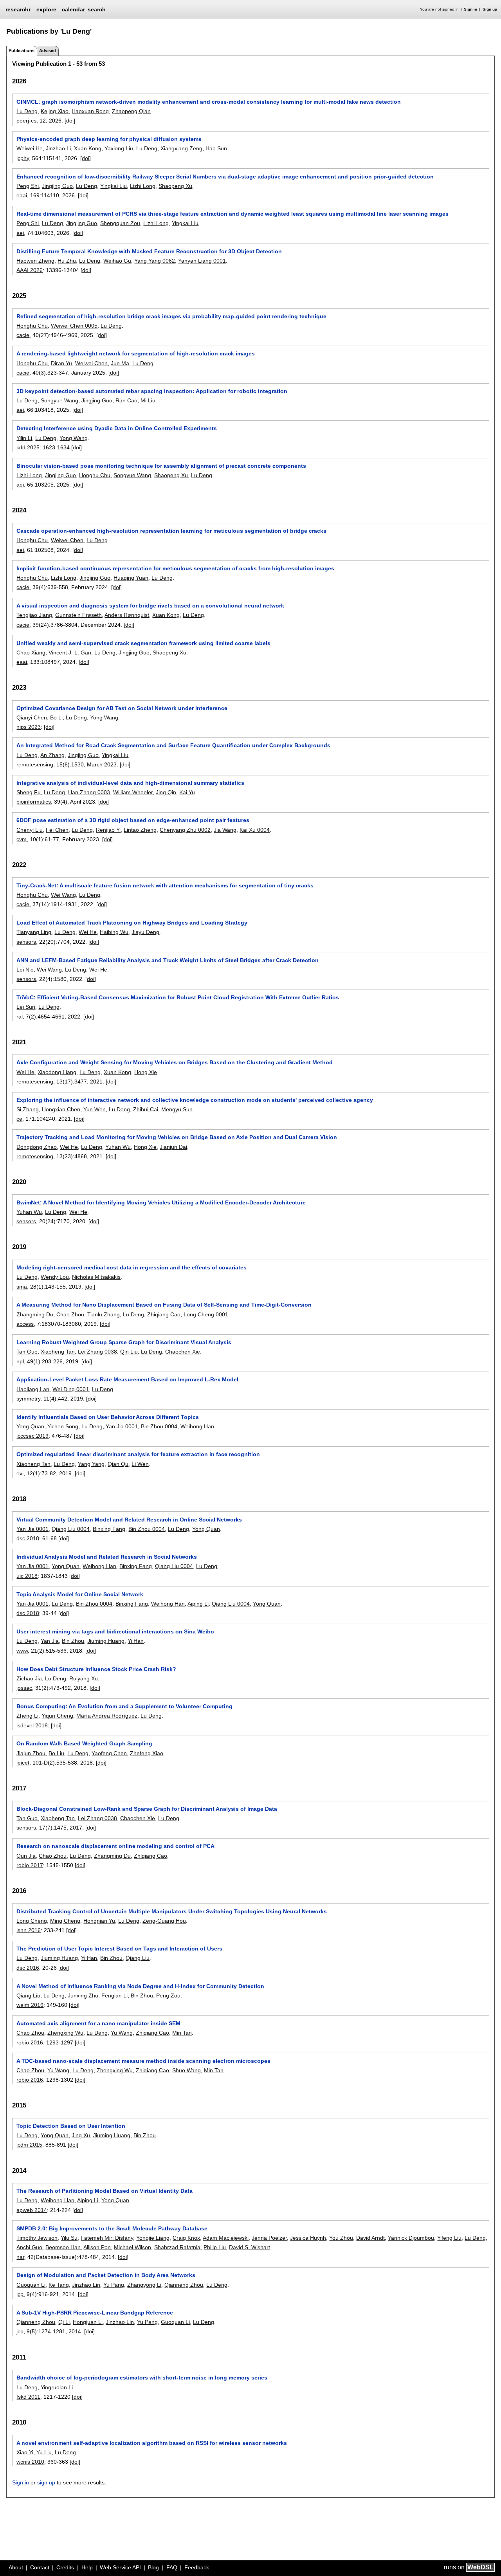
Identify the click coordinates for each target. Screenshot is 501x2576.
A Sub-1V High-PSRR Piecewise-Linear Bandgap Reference (95, 2313)
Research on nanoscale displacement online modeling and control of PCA (115, 1846)
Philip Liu (215, 2247)
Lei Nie (25, 970)
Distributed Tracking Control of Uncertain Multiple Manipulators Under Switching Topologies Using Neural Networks (172, 1911)
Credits (65, 2567)
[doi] (70, 121)
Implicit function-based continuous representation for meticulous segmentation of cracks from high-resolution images (175, 568)
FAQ (172, 2567)
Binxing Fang (109, 1529)
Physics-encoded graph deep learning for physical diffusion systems (109, 139)
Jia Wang (225, 830)
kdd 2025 (28, 447)
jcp (20, 2294)
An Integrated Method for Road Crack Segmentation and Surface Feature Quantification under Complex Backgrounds (173, 745)
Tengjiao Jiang (34, 615)
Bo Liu (56, 1753)
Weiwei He (30, 148)
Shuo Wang (187, 2070)
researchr (18, 9)
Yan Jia (50, 1641)
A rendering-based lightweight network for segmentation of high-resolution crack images (136, 353)
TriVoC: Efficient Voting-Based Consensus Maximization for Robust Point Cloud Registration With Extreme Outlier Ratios (178, 997)
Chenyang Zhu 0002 (185, 830)
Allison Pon (97, 2247)
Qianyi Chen (32, 717)
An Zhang (52, 755)
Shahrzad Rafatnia (177, 2247)
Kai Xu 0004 (255, 830)
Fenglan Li (114, 1996)
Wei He (88, 932)
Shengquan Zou (120, 223)
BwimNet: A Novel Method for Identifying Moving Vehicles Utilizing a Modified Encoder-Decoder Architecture (161, 1202)
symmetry (28, 1399)
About (16, 2567)
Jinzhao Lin (86, 2285)
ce (19, 1119)
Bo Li (56, 717)
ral (20, 1017)
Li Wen (140, 1464)
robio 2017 (30, 1865)
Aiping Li (198, 1604)
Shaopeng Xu (175, 186)
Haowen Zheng (35, 261)
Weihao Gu (117, 261)
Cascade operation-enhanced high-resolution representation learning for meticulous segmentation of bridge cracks (171, 531)
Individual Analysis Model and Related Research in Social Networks (107, 1557)
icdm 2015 (29, 2145)
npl (20, 1361)
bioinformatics (34, 802)
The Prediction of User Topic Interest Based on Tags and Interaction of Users (119, 1949)
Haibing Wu (114, 932)
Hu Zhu (67, 261)
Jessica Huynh (308, 2238)
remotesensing (35, 764)
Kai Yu (187, 792)
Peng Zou (168, 1996)
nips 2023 (29, 727)
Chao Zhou (70, 1314)
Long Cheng (32, 1921)
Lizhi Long (143, 186)
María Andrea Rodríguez (107, 1716)
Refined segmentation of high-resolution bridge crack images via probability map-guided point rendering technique (171, 316)
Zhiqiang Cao (164, 1314)
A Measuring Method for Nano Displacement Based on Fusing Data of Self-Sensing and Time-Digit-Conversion (164, 1305)
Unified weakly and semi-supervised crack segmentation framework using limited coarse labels (143, 643)
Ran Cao (126, 400)
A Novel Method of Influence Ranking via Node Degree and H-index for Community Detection (140, 1986)
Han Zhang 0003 (89, 792)
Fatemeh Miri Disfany (107, 2238)
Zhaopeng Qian (131, 111)
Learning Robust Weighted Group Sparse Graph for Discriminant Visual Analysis (124, 1342)
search (97, 9)
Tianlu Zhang (104, 1314)
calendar (73, 9)
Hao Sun (216, 148)
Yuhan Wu (118, 1147)
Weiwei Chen (91, 363)
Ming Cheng (65, 1921)
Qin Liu (129, 1352)
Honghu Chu (32, 326)
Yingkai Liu (114, 186)
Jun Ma (120, 363)
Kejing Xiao (55, 111)
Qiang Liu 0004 (71, 1529)
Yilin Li (24, 438)
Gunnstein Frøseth (78, 615)
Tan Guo (27, 1352)
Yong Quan (30, 1426)
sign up (46, 2482)
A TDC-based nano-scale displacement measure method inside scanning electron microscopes (143, 2061)
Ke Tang (59, 2285)
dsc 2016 (28, 1968)
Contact (40, 2567)
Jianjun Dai (173, 1147)
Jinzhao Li (58, 148)
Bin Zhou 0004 (159, 1426)
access (25, 1324)
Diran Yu (61, 363)
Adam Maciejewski (226, 2238)
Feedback (197, 2567)
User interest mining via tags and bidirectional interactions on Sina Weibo (115, 1631)
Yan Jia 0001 (122, 1426)
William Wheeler (133, 792)
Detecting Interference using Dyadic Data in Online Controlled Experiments (117, 428)
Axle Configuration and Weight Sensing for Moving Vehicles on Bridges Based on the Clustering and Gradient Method (175, 1062)
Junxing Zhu (83, 1996)
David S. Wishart (250, 2247)
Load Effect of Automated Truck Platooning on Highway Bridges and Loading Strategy (132, 923)
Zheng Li (27, 1716)
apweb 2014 (32, 2210)
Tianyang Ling (34, 932)
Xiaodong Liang (57, 1072)
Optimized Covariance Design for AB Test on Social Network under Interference (122, 708)
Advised (48, 50)
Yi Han (136, 1641)
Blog (153, 2567)
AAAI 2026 (30, 270)
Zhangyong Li (144, 2285)
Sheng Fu (29, 792)
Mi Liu (148, 400)
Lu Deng (27, 111)
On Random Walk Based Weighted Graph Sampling (84, 1743)
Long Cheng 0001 (206, 1314)
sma (22, 1287)
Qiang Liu (138, 1958)
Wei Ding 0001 (71, 1389)
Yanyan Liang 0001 (202, 261)
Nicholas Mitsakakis (96, 1277)
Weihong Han (197, 1426)
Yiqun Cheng (57, 1716)
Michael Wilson (132, 2247)
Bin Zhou (73, 1641)
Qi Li (64, 2322)
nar (20, 2257)
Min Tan (182, 2033)
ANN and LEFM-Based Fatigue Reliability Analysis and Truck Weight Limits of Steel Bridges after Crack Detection (168, 960)
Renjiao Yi (108, 830)
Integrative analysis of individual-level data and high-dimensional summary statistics (130, 783)
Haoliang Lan (33, 1389)
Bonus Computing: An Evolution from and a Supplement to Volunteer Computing (124, 1706)
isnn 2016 (29, 1930)
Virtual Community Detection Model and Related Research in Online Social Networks (129, 1520)
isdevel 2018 (32, 1725)
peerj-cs (26, 121)
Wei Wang (63, 895)
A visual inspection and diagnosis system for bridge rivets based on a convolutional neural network (150, 606)
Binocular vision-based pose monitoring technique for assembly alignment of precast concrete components (161, 466)
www (22, 1651)
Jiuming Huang (106, 1641)
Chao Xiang (31, 653)
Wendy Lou (55, 1277)
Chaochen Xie (183, 1352)
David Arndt (370, 2238)
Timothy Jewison (37, 2238)
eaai (22, 195)
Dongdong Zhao (37, 1147)
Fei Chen (57, 830)
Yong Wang (74, 438)
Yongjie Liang (153, 2238)
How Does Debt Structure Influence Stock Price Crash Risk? (96, 1669)
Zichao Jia (29, 1678)
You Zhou (341, 2238)
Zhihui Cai (146, 1109)
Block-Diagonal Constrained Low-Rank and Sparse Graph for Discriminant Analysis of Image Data (147, 1809)
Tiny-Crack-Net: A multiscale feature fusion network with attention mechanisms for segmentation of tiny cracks (165, 885)
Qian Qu (118, 1464)
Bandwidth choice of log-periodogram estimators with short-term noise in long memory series (142, 2378)
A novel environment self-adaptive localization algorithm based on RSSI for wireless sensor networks (152, 2443)
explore (46, 9)
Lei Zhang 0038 (97, 1352)
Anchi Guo (29, 2247)
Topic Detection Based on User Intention (71, 2126)
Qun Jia (26, 1856)
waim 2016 (30, 2005)
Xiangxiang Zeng (181, 148)
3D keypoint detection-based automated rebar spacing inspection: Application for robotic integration (152, 391)
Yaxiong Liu (119, 148)
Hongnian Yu (99, 1921)
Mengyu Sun (177, 1109)
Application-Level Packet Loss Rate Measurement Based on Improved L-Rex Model (127, 1379)
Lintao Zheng (140, 830)
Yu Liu (44, 2452)
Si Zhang (28, 1109)
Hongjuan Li (88, 2322)
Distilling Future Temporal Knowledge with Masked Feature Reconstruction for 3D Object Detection (149, 251)
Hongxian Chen (61, 1109)
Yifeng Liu (449, 2238)
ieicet (23, 1763)
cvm (22, 839)
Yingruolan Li (57, 2387)
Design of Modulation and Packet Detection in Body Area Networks (106, 2275)
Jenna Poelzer (269, 2238)
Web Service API (120, 2567)
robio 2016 (30, 2042)
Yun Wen (95, 1109)
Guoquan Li (31, 2285)
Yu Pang (114, 2285)
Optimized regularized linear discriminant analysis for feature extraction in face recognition (138, 1454)
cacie (23, 335)
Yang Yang (91, 1464)
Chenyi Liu (30, 830)
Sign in (470, 9)
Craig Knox (186, 2238)
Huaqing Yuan (131, 578)
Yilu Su (69, 2238)
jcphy (23, 158)
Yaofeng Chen (109, 1753)
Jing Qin (166, 792)
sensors (26, 942)
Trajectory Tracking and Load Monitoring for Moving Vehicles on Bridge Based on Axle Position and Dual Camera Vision (177, 1137)
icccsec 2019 (32, 1436)
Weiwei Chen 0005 (74, 326)
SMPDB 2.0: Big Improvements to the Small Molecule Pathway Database (112, 2228)
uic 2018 (27, 1576)
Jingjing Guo (57, 186)
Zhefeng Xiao (147, 1753)
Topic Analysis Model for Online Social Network (80, 1594)
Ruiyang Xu (84, 1678)
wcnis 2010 (30, 2462)
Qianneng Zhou (184, 2285)
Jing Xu (81, 2135)
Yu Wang (122, 2033)
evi (20, 1473)
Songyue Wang (59, 400)
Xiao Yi (25, 2452)
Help (87, 2567)
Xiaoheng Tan (58, 1352)
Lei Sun (26, 1007)
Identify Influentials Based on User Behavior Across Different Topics (108, 1417)
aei (20, 233)
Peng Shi (28, 186)
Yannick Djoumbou (411, 2238)
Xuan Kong (88, 148)
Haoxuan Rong (90, 111)
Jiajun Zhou (31, 1753)
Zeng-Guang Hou (164, 1921)
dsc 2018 (28, 1538)
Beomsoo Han (63, 2247)
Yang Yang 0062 (155, 261)
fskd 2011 (28, 2397)
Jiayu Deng (145, 932)
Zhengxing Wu (65, 2033)
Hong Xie (146, 1072)
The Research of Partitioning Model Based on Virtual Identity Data (105, 2191)
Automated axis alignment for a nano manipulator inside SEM (98, 2023)
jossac (24, 1688)
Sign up (490, 9)
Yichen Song (63, 1426)
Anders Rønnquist (127, 615)
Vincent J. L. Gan (70, 653)
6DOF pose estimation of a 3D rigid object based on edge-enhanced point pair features (133, 820)
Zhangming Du (35, 1314)
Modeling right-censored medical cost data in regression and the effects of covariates (132, 1267)
